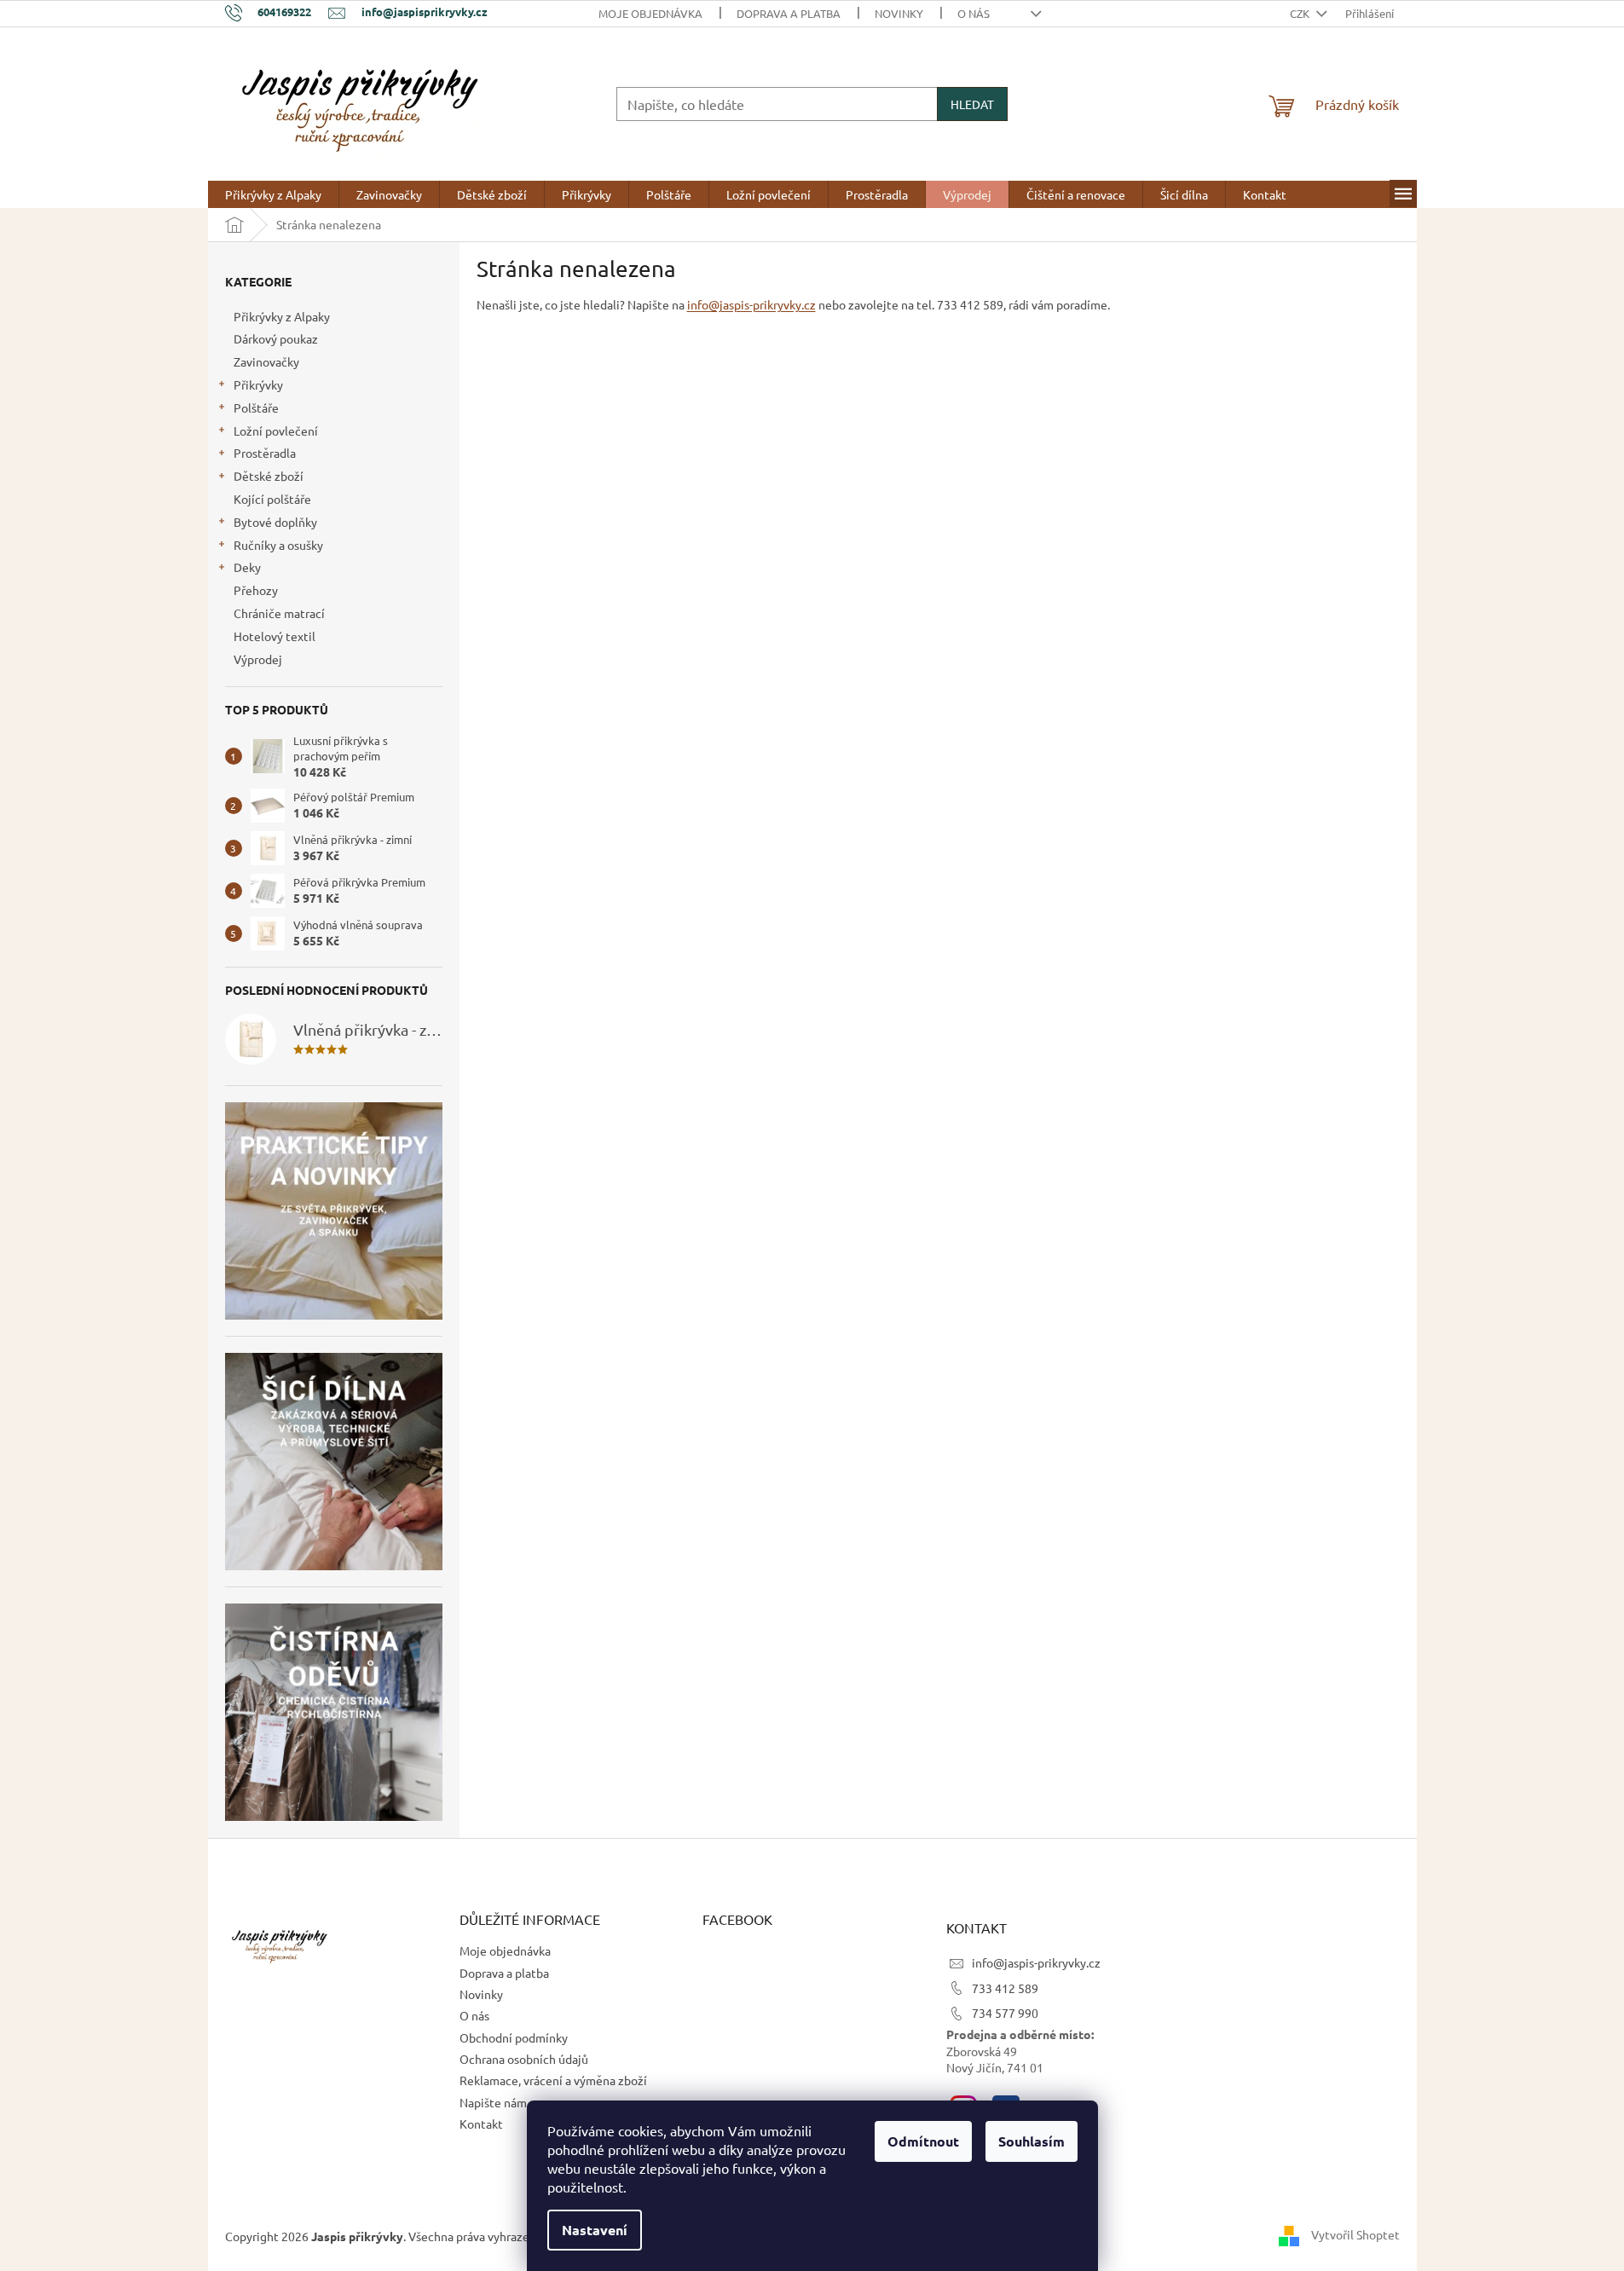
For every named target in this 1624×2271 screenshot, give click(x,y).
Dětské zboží (269, 476)
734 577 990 (1005, 2013)
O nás (974, 13)
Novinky (899, 13)
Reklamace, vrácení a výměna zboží (553, 2080)
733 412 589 (1005, 1988)
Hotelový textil (275, 636)
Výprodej (258, 659)
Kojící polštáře (272, 499)
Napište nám (493, 2102)
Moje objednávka (650, 13)
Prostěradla (265, 453)
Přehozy (256, 590)
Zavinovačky (266, 361)
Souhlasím (1032, 2141)
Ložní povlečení (276, 431)
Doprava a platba (789, 13)
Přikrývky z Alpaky (282, 316)
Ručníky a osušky (278, 545)
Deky (247, 567)
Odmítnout (923, 2141)
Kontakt (481, 2124)
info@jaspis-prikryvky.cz (751, 304)
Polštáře (256, 407)
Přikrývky (258, 384)
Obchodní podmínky (514, 2037)
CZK (1301, 13)
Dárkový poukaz (276, 338)
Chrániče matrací (279, 613)
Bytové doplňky (275, 522)
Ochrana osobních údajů (524, 2059)
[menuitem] (273, 194)
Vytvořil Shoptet (1355, 2234)
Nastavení (595, 2230)
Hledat (972, 104)
